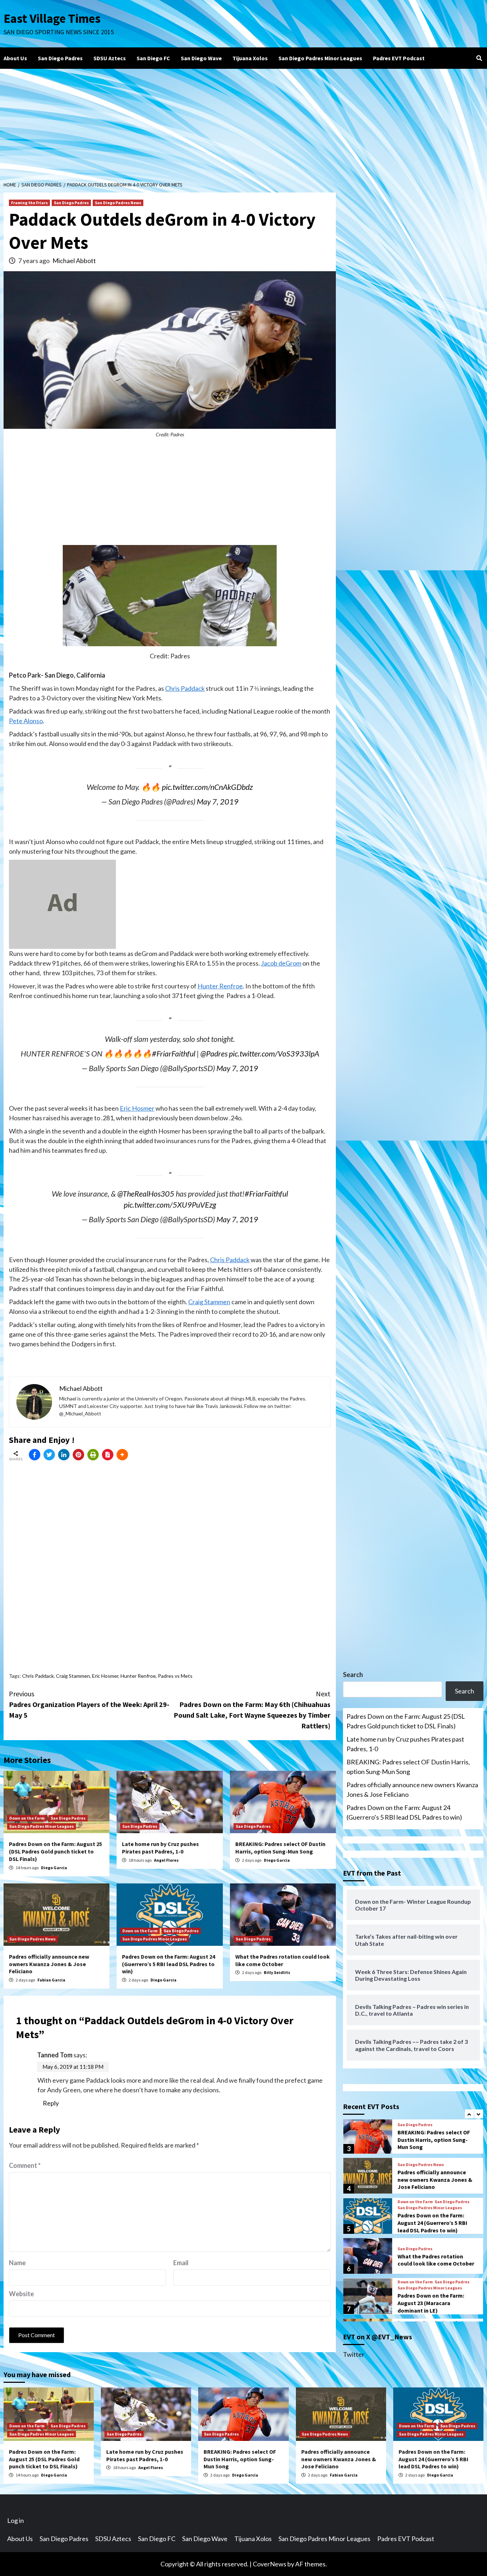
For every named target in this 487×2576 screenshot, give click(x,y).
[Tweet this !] (49, 1455)
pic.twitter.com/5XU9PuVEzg (170, 1205)
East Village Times (52, 19)
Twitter (354, 2354)
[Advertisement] (243, 122)
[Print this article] (93, 1455)
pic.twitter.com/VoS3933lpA (274, 1054)
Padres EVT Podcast (399, 58)
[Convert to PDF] (108, 1455)
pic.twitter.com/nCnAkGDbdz (207, 787)
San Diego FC (153, 58)
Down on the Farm (27, 1818)
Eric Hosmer (137, 1108)
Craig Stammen (209, 1302)
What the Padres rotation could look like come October (283, 1960)
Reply (51, 2103)
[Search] (479, 58)
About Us (15, 58)
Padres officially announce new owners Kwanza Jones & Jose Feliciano (49, 1964)
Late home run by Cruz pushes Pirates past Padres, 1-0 (160, 1848)
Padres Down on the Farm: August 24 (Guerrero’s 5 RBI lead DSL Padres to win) (168, 1964)
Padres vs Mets (175, 1676)
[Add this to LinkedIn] (64, 1455)
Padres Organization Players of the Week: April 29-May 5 (89, 1704)
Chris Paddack (185, 688)
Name (17, 2263)
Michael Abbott (74, 261)
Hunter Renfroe (220, 986)
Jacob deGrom (281, 963)
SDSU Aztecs (110, 58)
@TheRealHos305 (146, 1194)
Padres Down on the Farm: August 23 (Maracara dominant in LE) (431, 2303)
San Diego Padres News (118, 203)
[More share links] (122, 1455)
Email (181, 2263)
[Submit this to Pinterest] (78, 1455)
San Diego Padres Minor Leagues (320, 58)
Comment (25, 2165)
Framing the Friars (29, 203)
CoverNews (270, 2564)
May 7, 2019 (218, 802)
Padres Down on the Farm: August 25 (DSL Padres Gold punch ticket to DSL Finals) (55, 1851)
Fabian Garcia (51, 1980)
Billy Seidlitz (277, 1972)
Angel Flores (166, 1860)
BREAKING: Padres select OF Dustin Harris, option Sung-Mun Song (280, 1848)
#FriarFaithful (174, 1054)
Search (353, 1675)
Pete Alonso (26, 721)
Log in (16, 2520)
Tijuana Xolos (250, 58)
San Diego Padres (60, 58)
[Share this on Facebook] (35, 1455)
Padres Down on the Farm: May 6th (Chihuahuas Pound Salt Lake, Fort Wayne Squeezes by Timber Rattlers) (252, 1710)
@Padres (214, 1054)
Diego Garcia (54, 1868)
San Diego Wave (201, 58)
